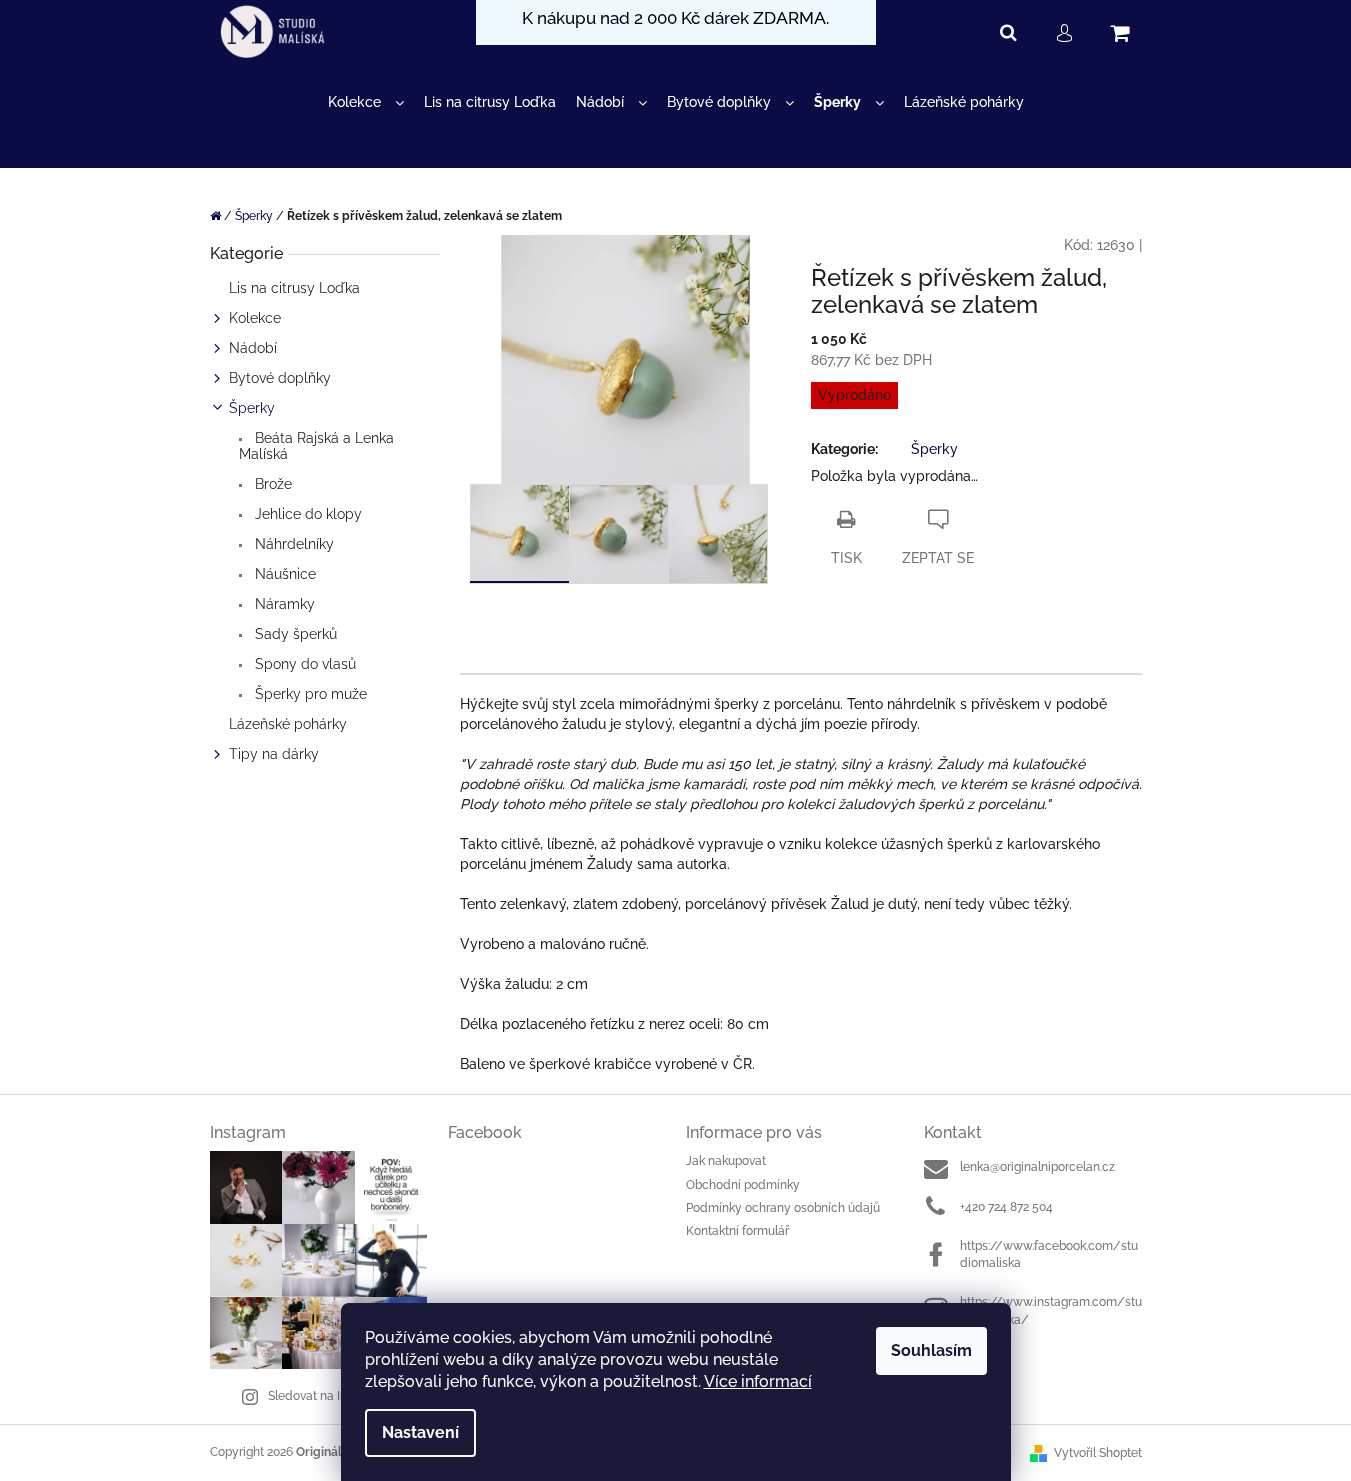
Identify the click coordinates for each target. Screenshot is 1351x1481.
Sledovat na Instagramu (334, 1396)
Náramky (283, 604)
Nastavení (420, 1432)
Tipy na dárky (274, 754)
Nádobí (253, 348)
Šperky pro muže (309, 694)
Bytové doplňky (280, 378)
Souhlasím (931, 1350)
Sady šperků (294, 634)
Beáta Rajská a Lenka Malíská (316, 446)
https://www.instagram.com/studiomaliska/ (1051, 1310)
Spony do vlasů (303, 664)
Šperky (252, 408)
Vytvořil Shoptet (1098, 1453)
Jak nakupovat (726, 1161)
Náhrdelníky (292, 544)
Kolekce (255, 318)
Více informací (758, 1381)
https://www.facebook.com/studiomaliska (1049, 1254)
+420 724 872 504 (1006, 1207)
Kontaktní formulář (737, 1231)
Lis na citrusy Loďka (294, 288)
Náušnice (283, 574)
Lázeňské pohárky (288, 724)
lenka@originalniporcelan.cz (1037, 1167)
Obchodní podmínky (743, 1185)
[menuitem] (366, 102)
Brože (271, 484)
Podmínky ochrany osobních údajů (783, 1208)
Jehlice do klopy (306, 514)
